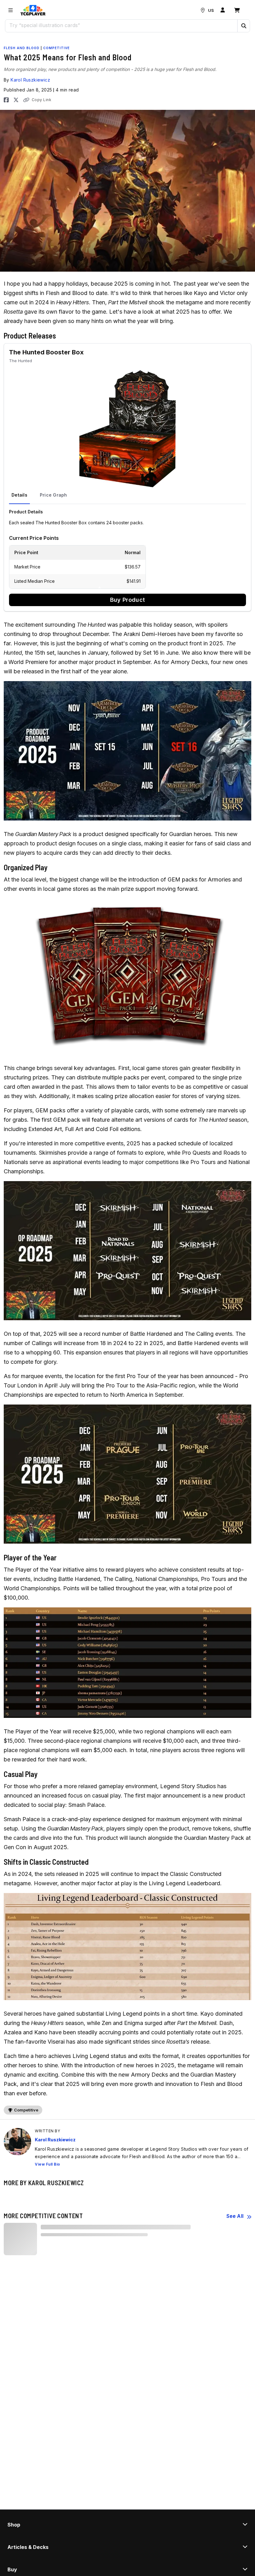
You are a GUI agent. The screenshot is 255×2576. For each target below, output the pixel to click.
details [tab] (19, 495)
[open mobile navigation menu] (11, 10)
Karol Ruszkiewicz (30, 80)
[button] (243, 26)
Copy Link (42, 100)
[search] (121, 25)
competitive (56, 48)
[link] (33, 10)
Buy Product (127, 600)
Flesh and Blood (22, 48)
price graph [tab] (53, 495)
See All (235, 2216)
